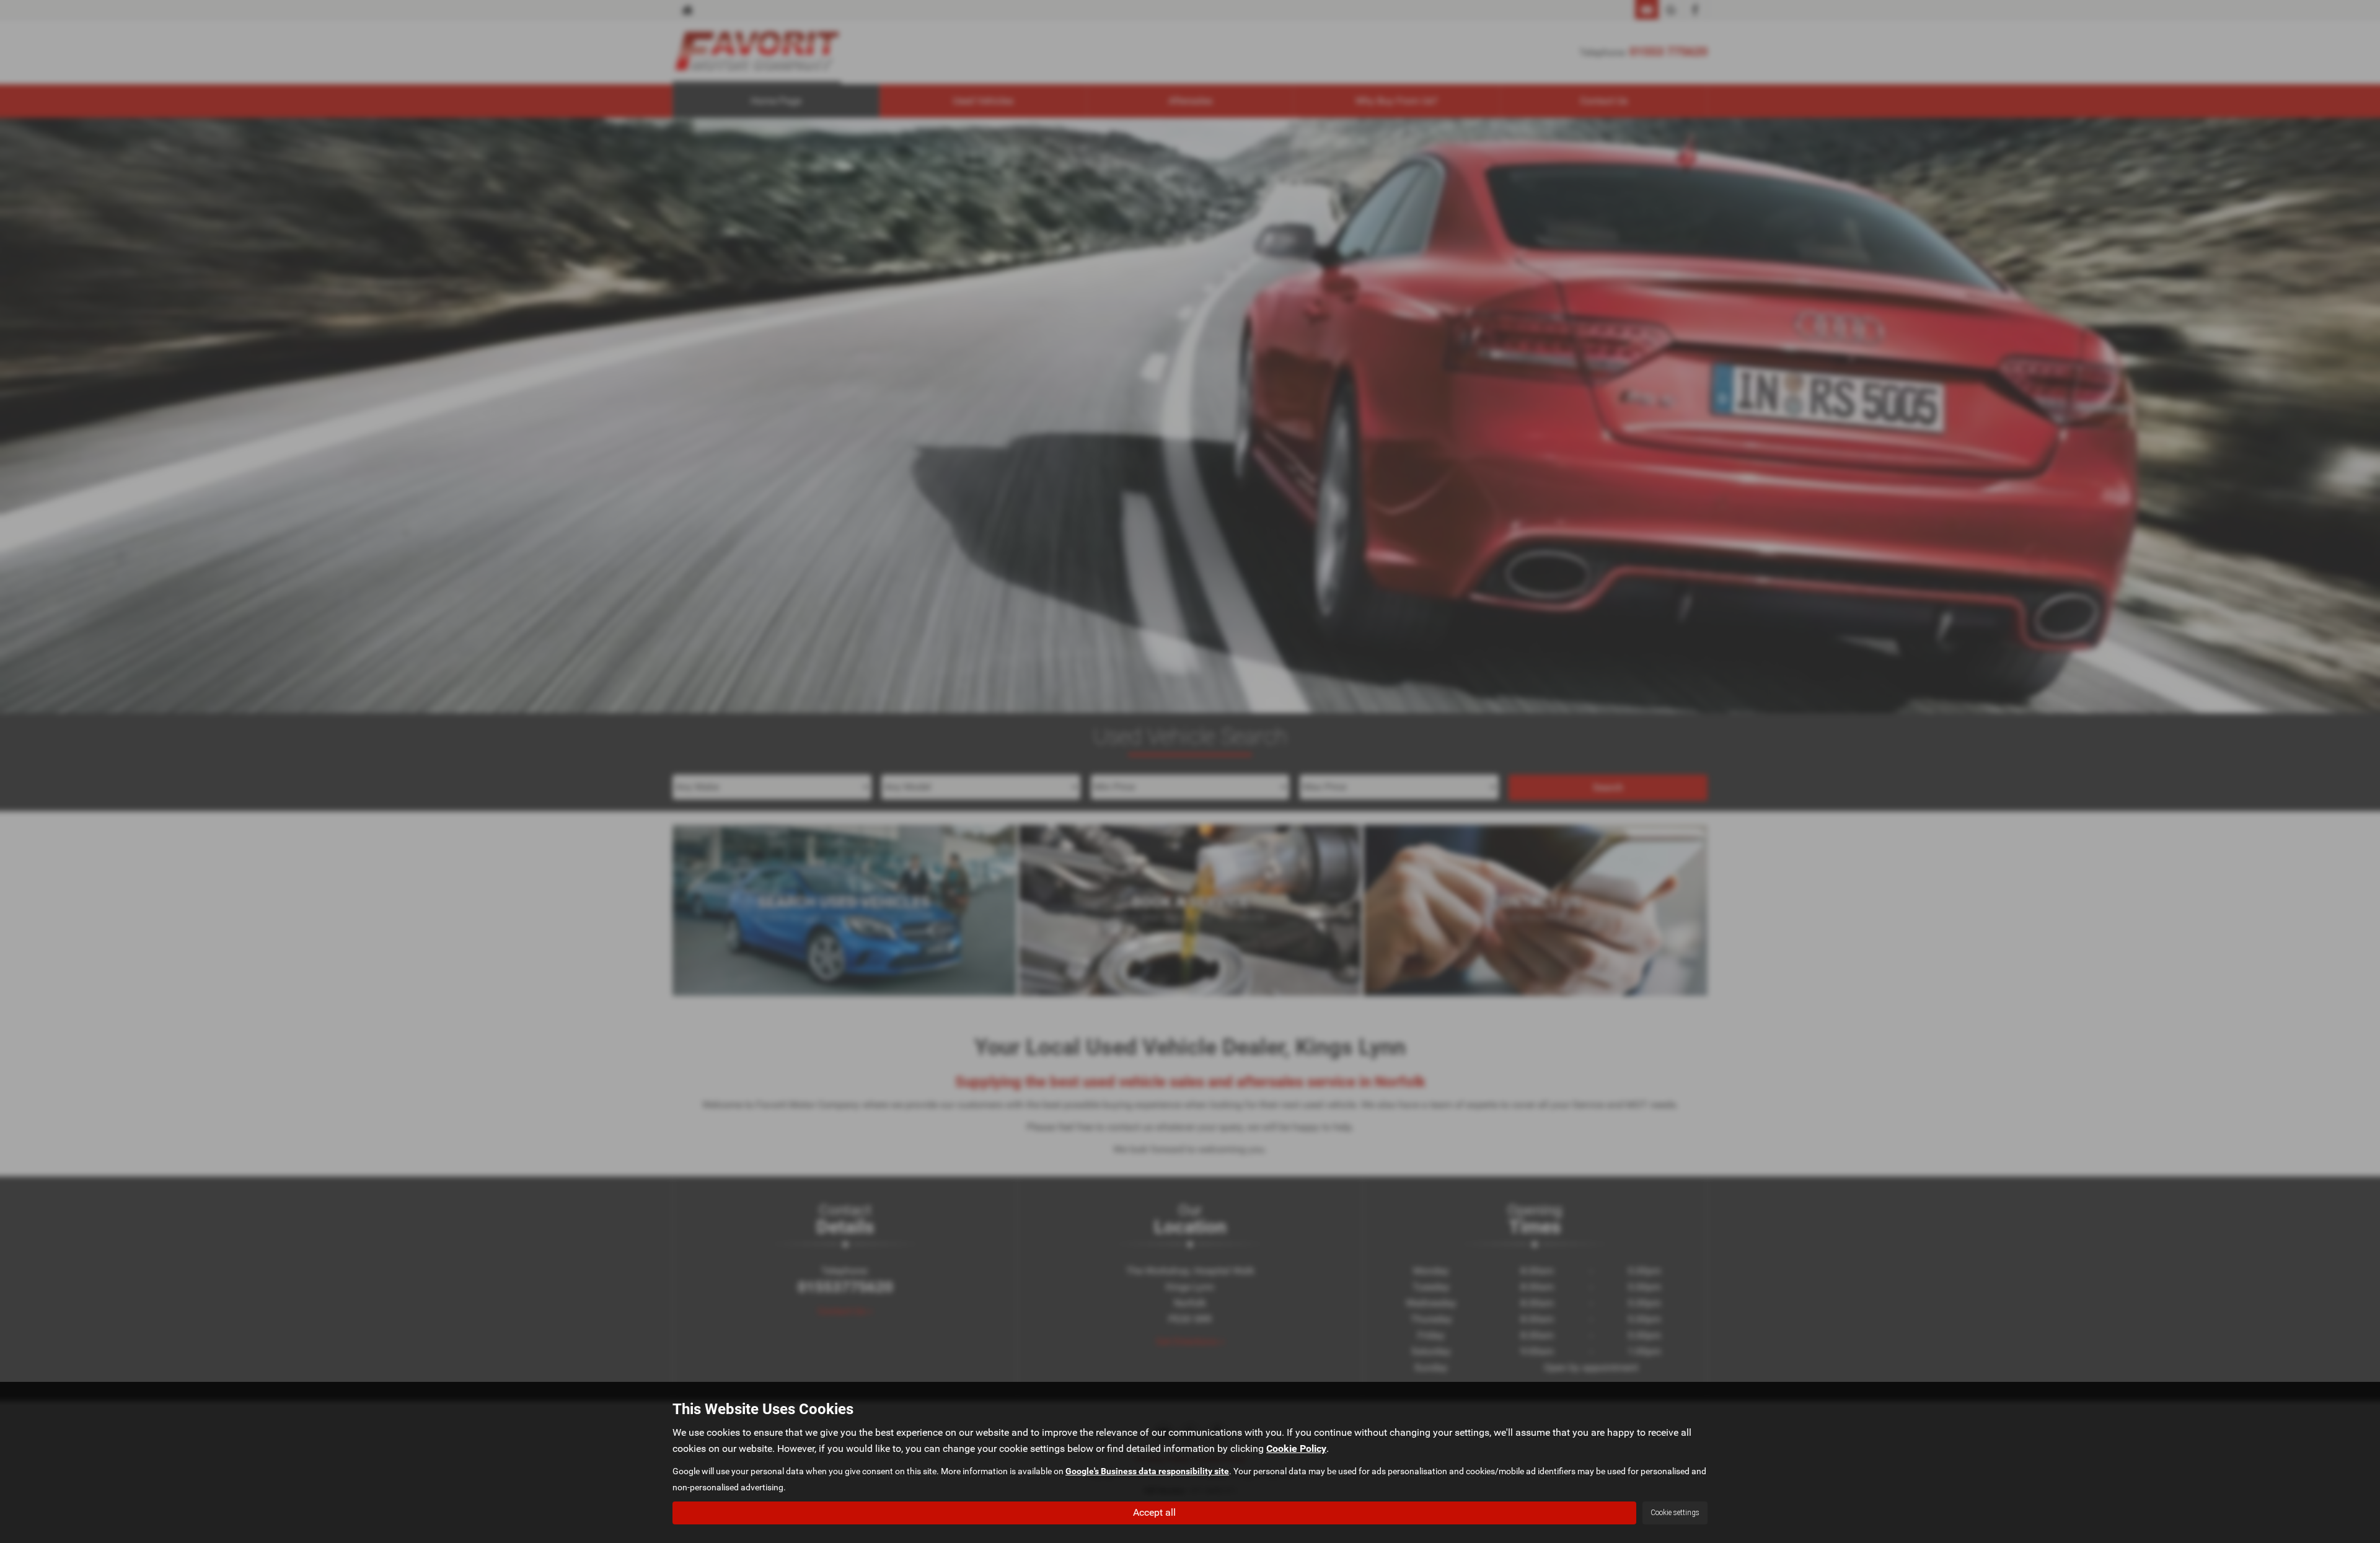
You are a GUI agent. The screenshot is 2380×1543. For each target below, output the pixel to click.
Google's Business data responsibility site (1147, 1471)
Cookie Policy (1296, 1448)
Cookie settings (1675, 1513)
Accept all (1154, 1512)
